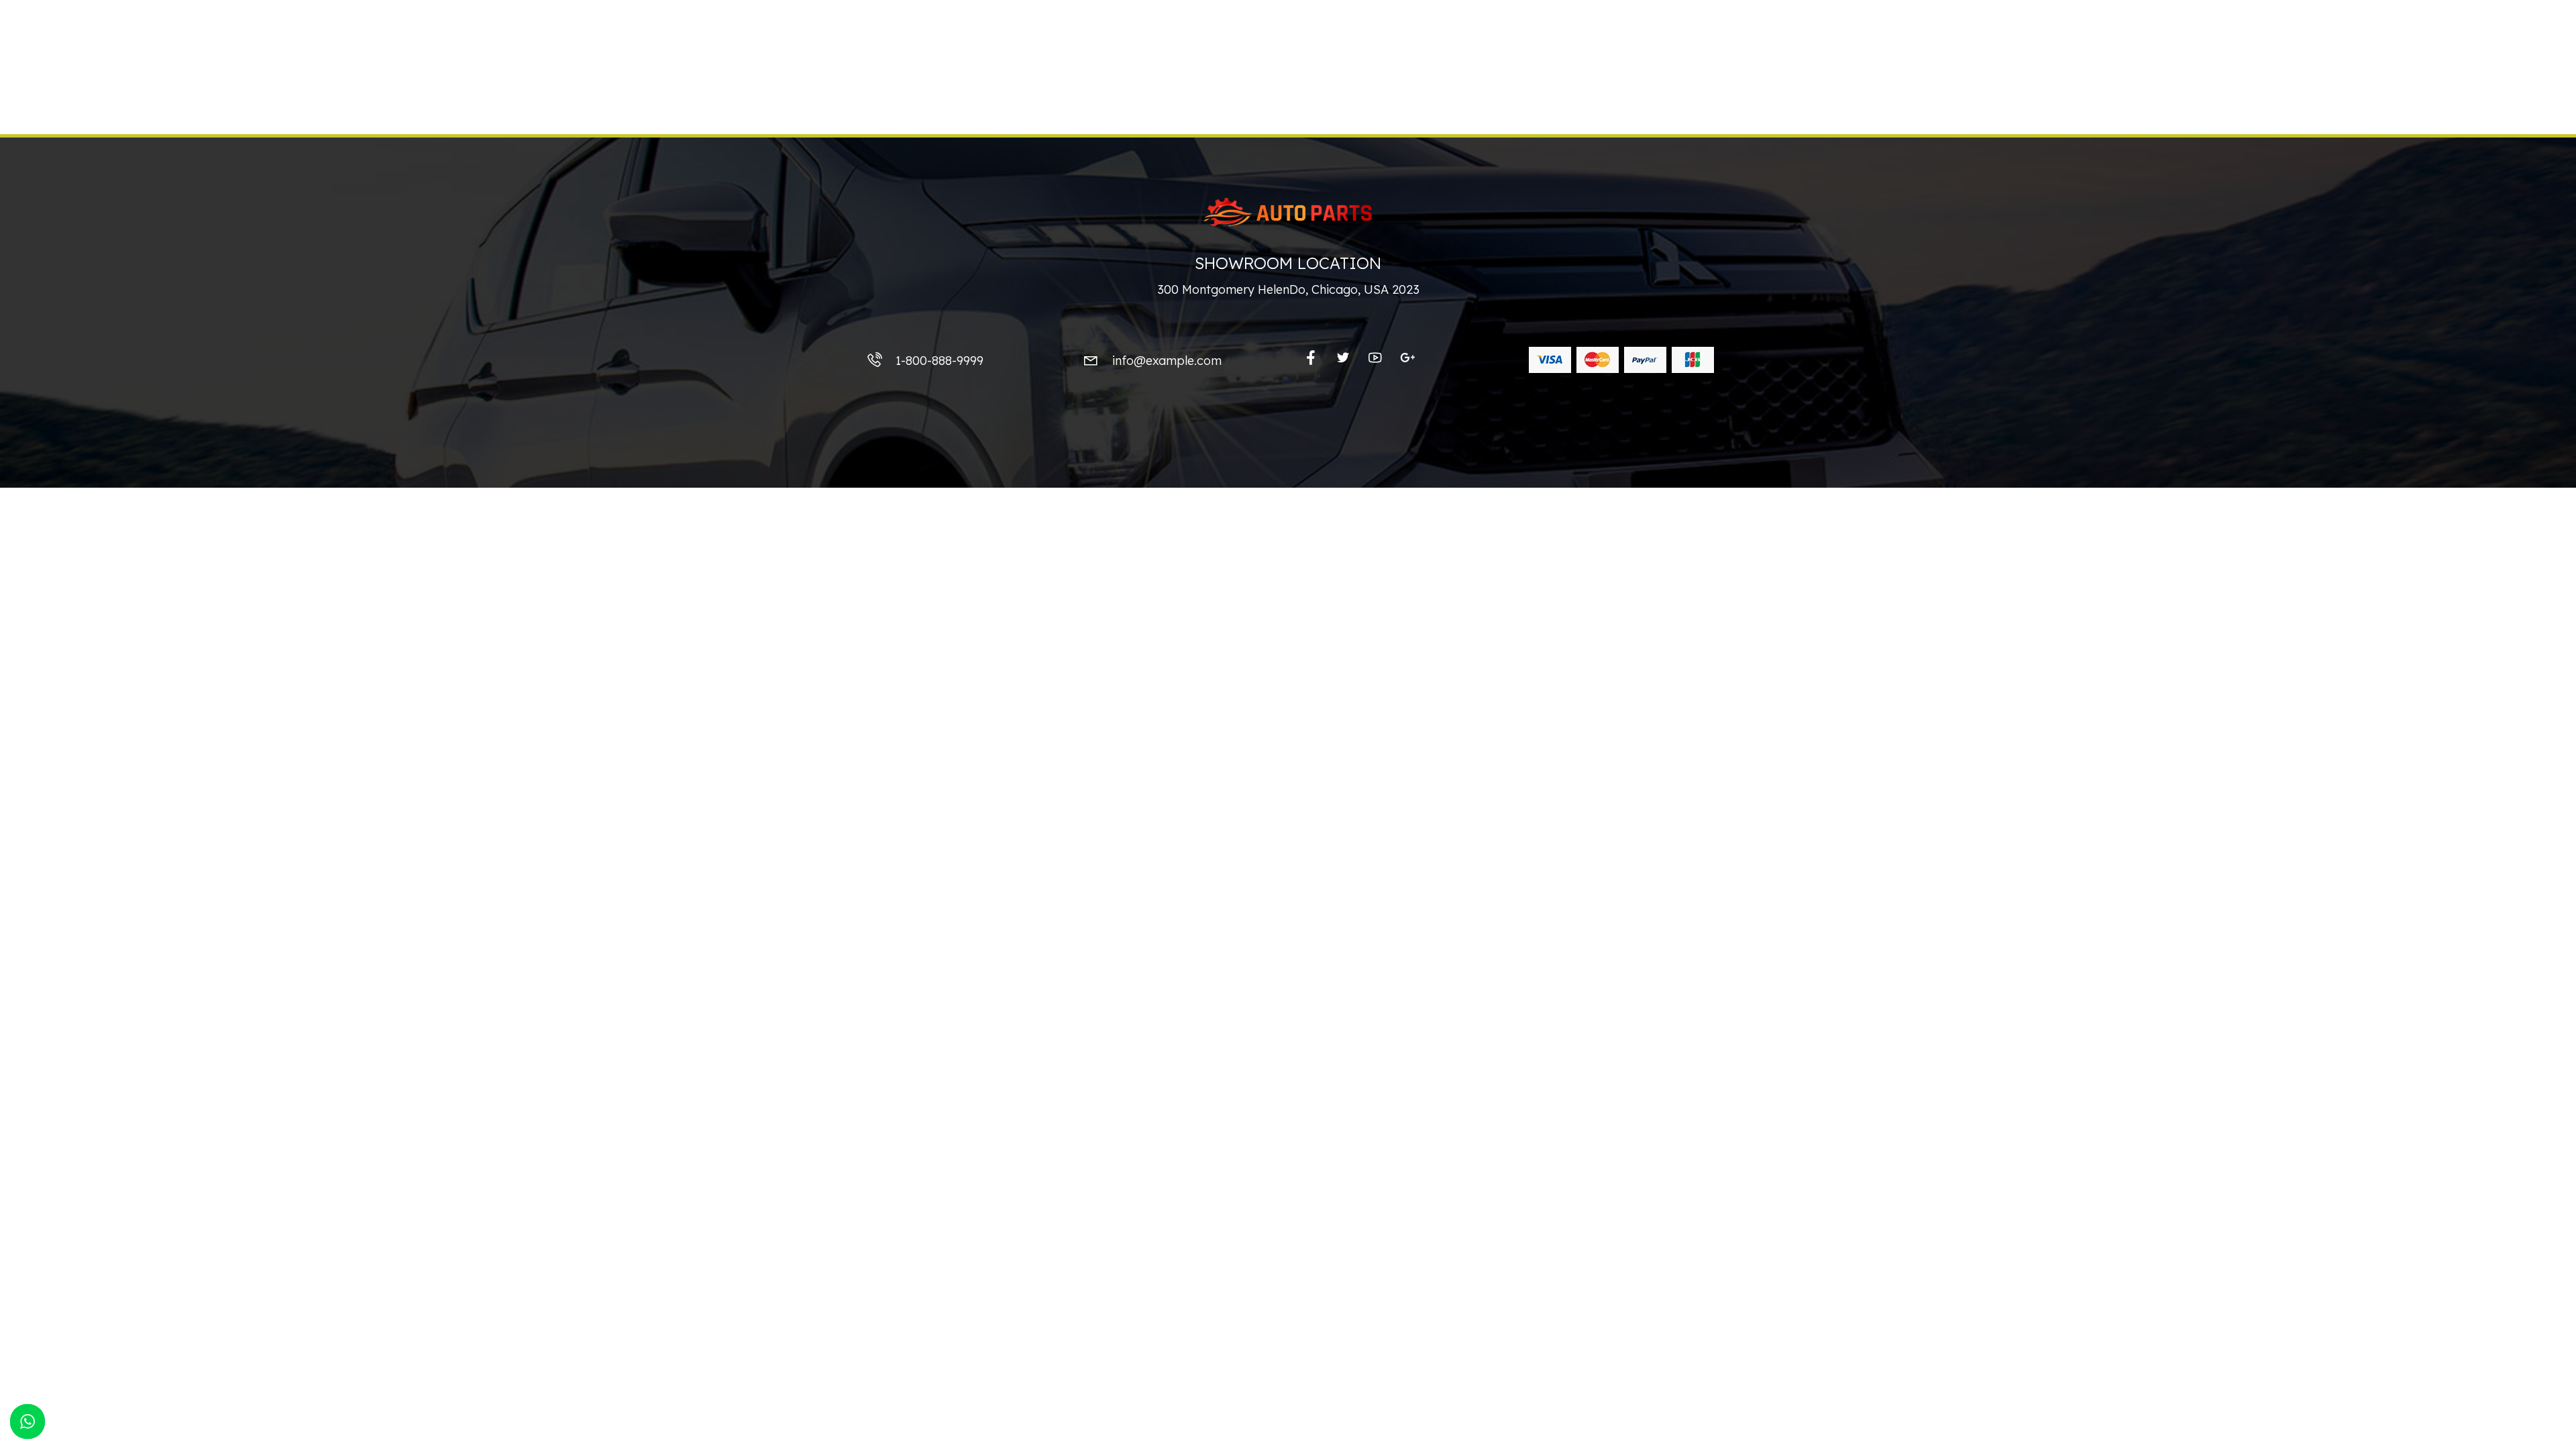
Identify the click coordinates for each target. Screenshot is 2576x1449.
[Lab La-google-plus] (1407, 358)
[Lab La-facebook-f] (1311, 358)
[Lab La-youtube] (1375, 358)
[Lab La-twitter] (1343, 358)
